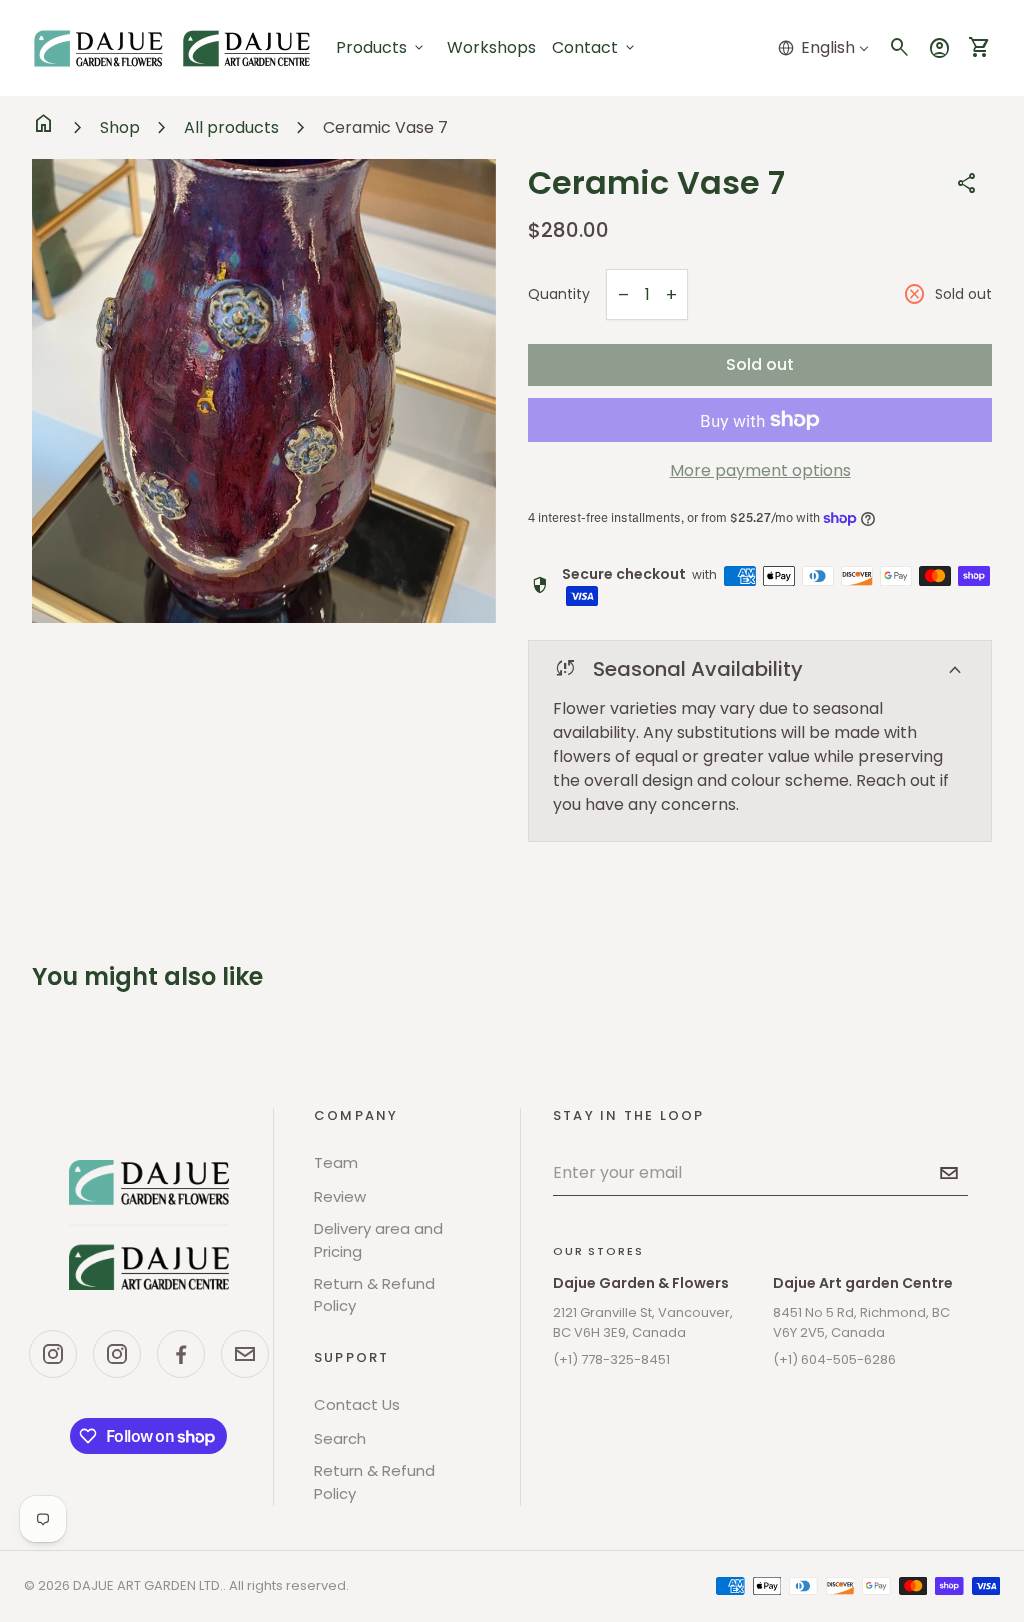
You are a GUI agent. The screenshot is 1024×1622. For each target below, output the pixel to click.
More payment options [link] (760, 470)
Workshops (491, 47)
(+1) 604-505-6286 (834, 1359)
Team (336, 1162)
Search (340, 1438)
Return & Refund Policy (374, 1295)
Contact (595, 47)
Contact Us (357, 1404)
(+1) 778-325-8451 (611, 1359)
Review (340, 1196)
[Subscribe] (949, 1173)
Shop (120, 127)
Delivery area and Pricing (378, 1240)
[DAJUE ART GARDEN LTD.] (149, 1225)
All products (231, 127)
